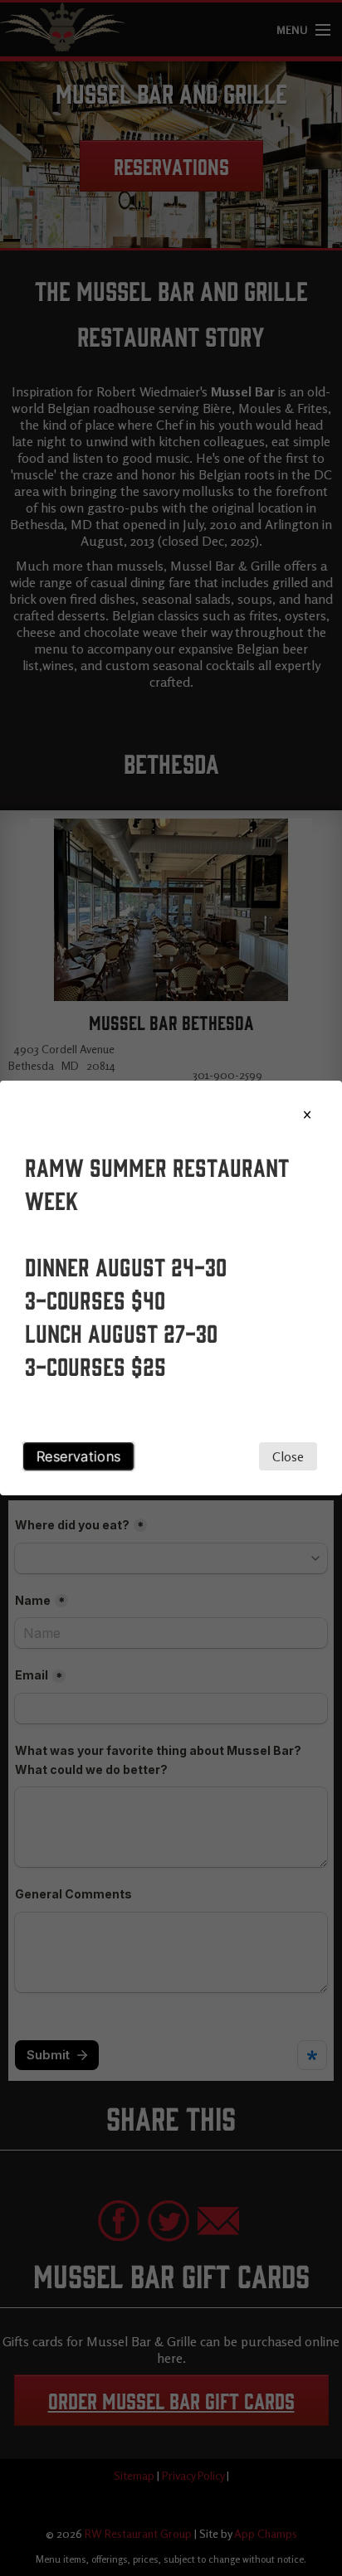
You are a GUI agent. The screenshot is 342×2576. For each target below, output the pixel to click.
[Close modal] (307, 1115)
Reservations (79, 1456)
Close (288, 1456)
